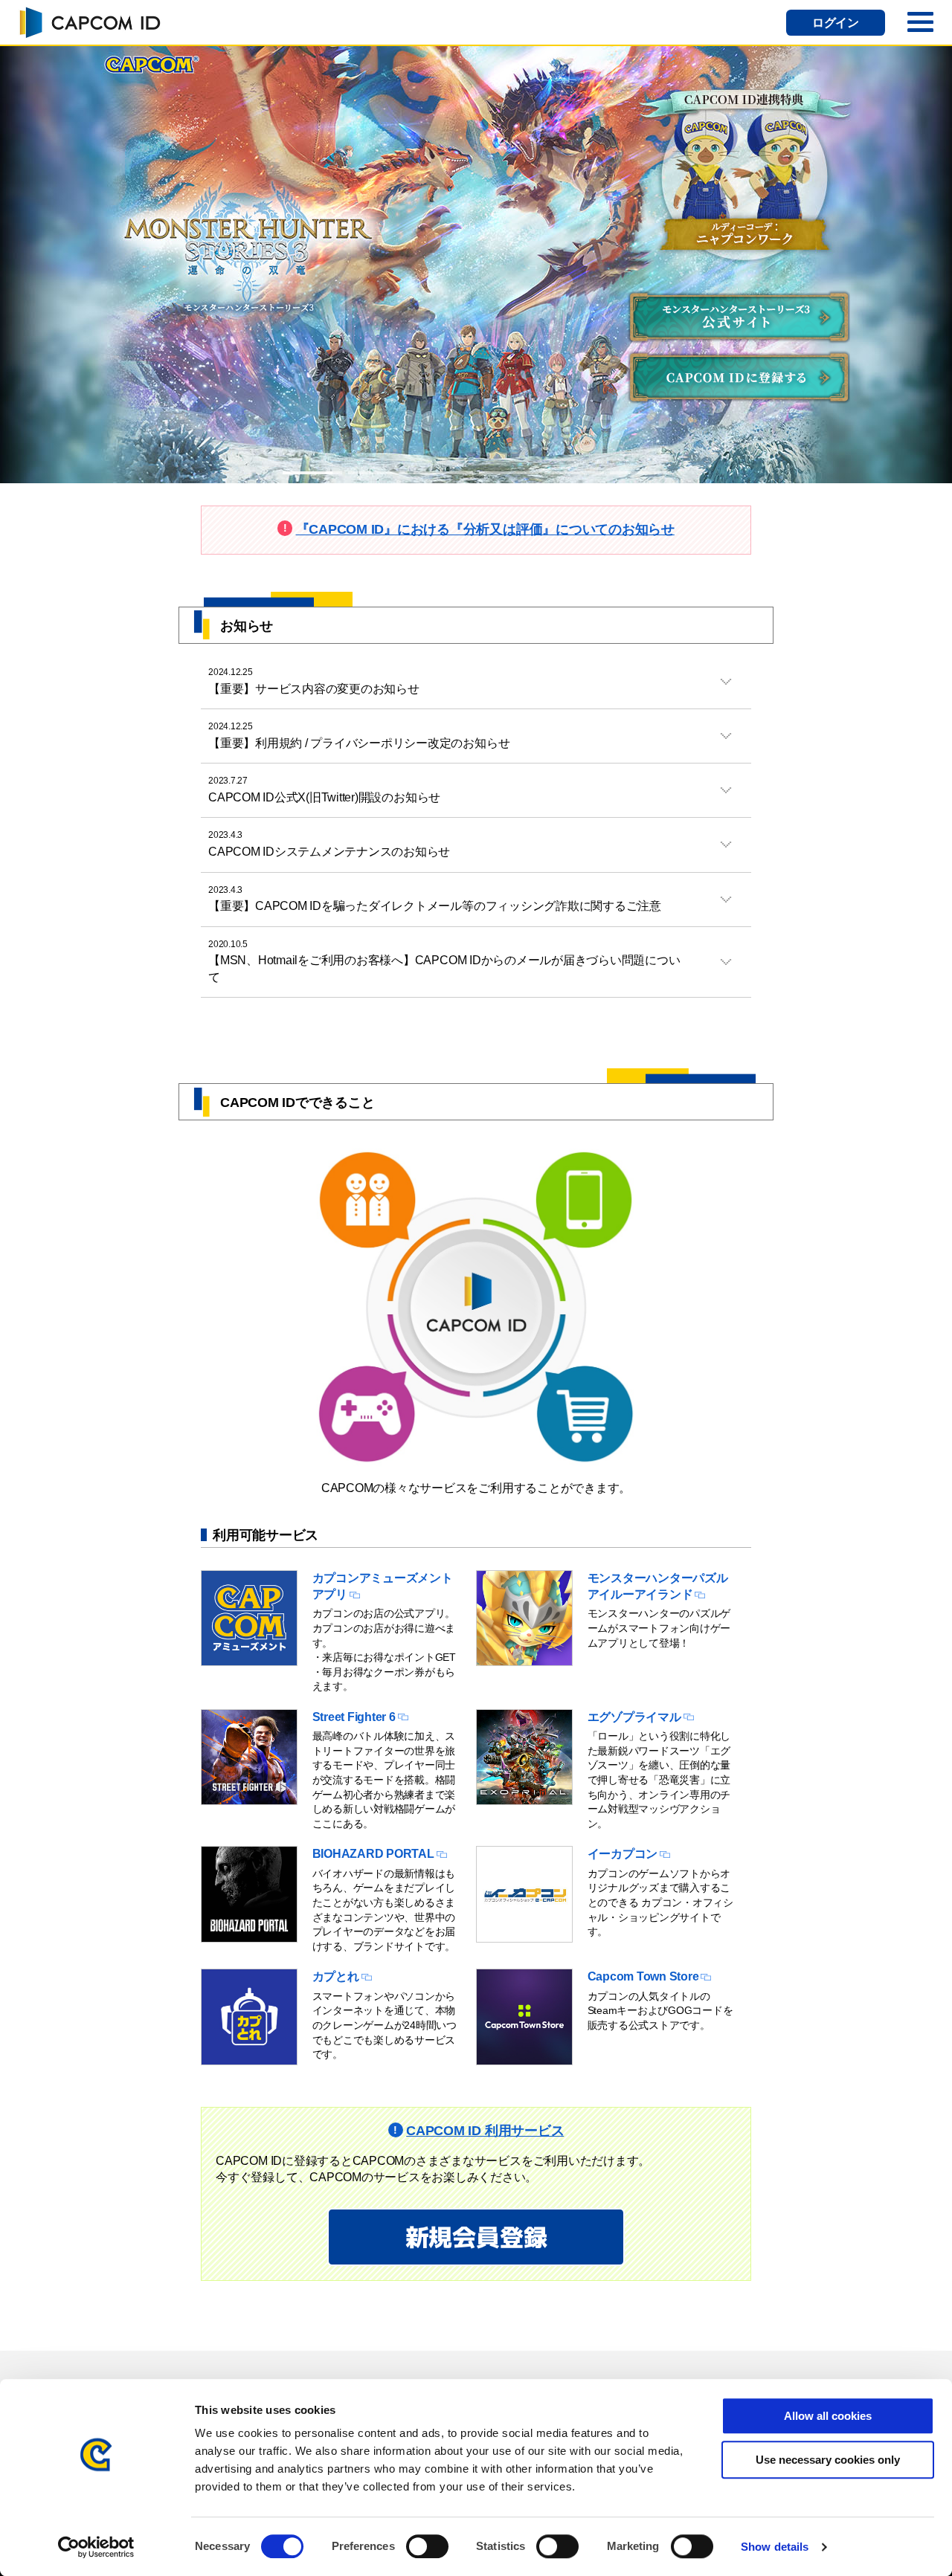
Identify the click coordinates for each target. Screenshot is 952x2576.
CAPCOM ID (89, 22)
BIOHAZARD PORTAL (373, 1854)
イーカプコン (623, 1854)
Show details (775, 2547)
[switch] (427, 2546)
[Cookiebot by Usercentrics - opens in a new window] (96, 2547)
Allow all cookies (828, 2416)
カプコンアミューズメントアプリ (383, 1586)
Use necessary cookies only (828, 2460)
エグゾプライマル (634, 1717)
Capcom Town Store (643, 1976)
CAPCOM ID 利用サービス (485, 2131)
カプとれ (336, 1976)
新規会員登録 (476, 2237)
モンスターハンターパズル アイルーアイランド (658, 1586)
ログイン (836, 23)
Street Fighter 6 (354, 1717)
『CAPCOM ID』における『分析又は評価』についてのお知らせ (485, 529)
